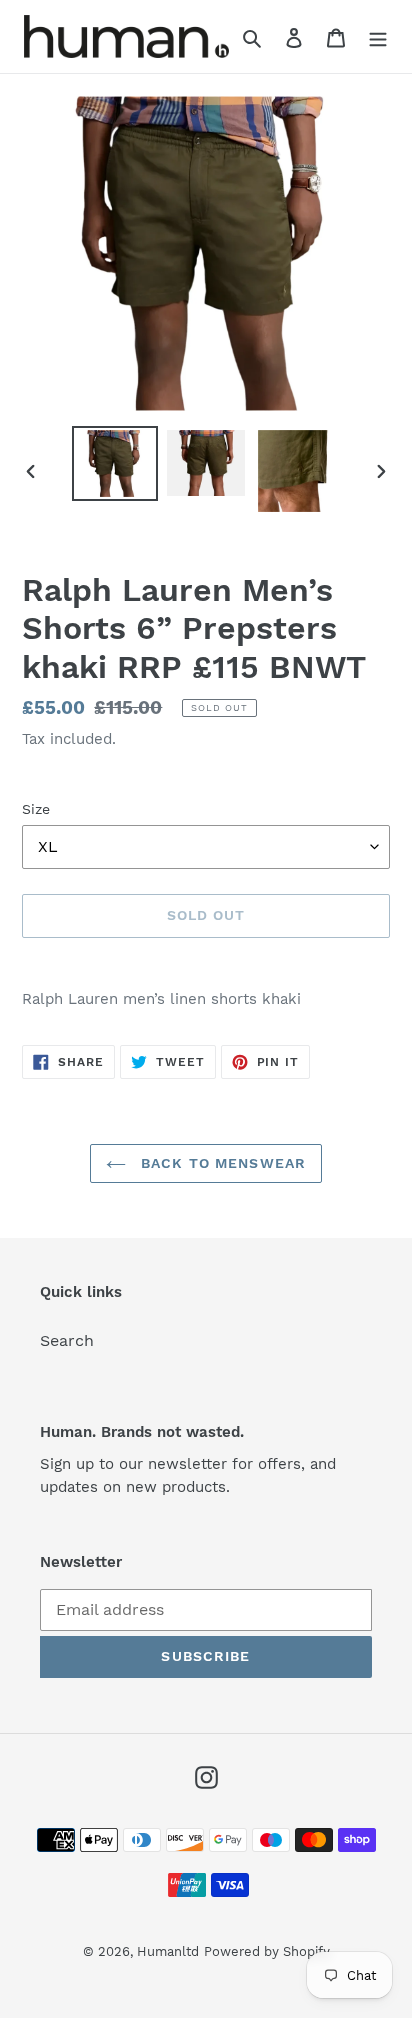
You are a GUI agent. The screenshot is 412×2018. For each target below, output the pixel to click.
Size (36, 809)
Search (67, 1340)
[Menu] (378, 37)
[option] (115, 463)
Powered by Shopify (267, 1951)
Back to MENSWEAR (221, 1163)
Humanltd (168, 1951)
